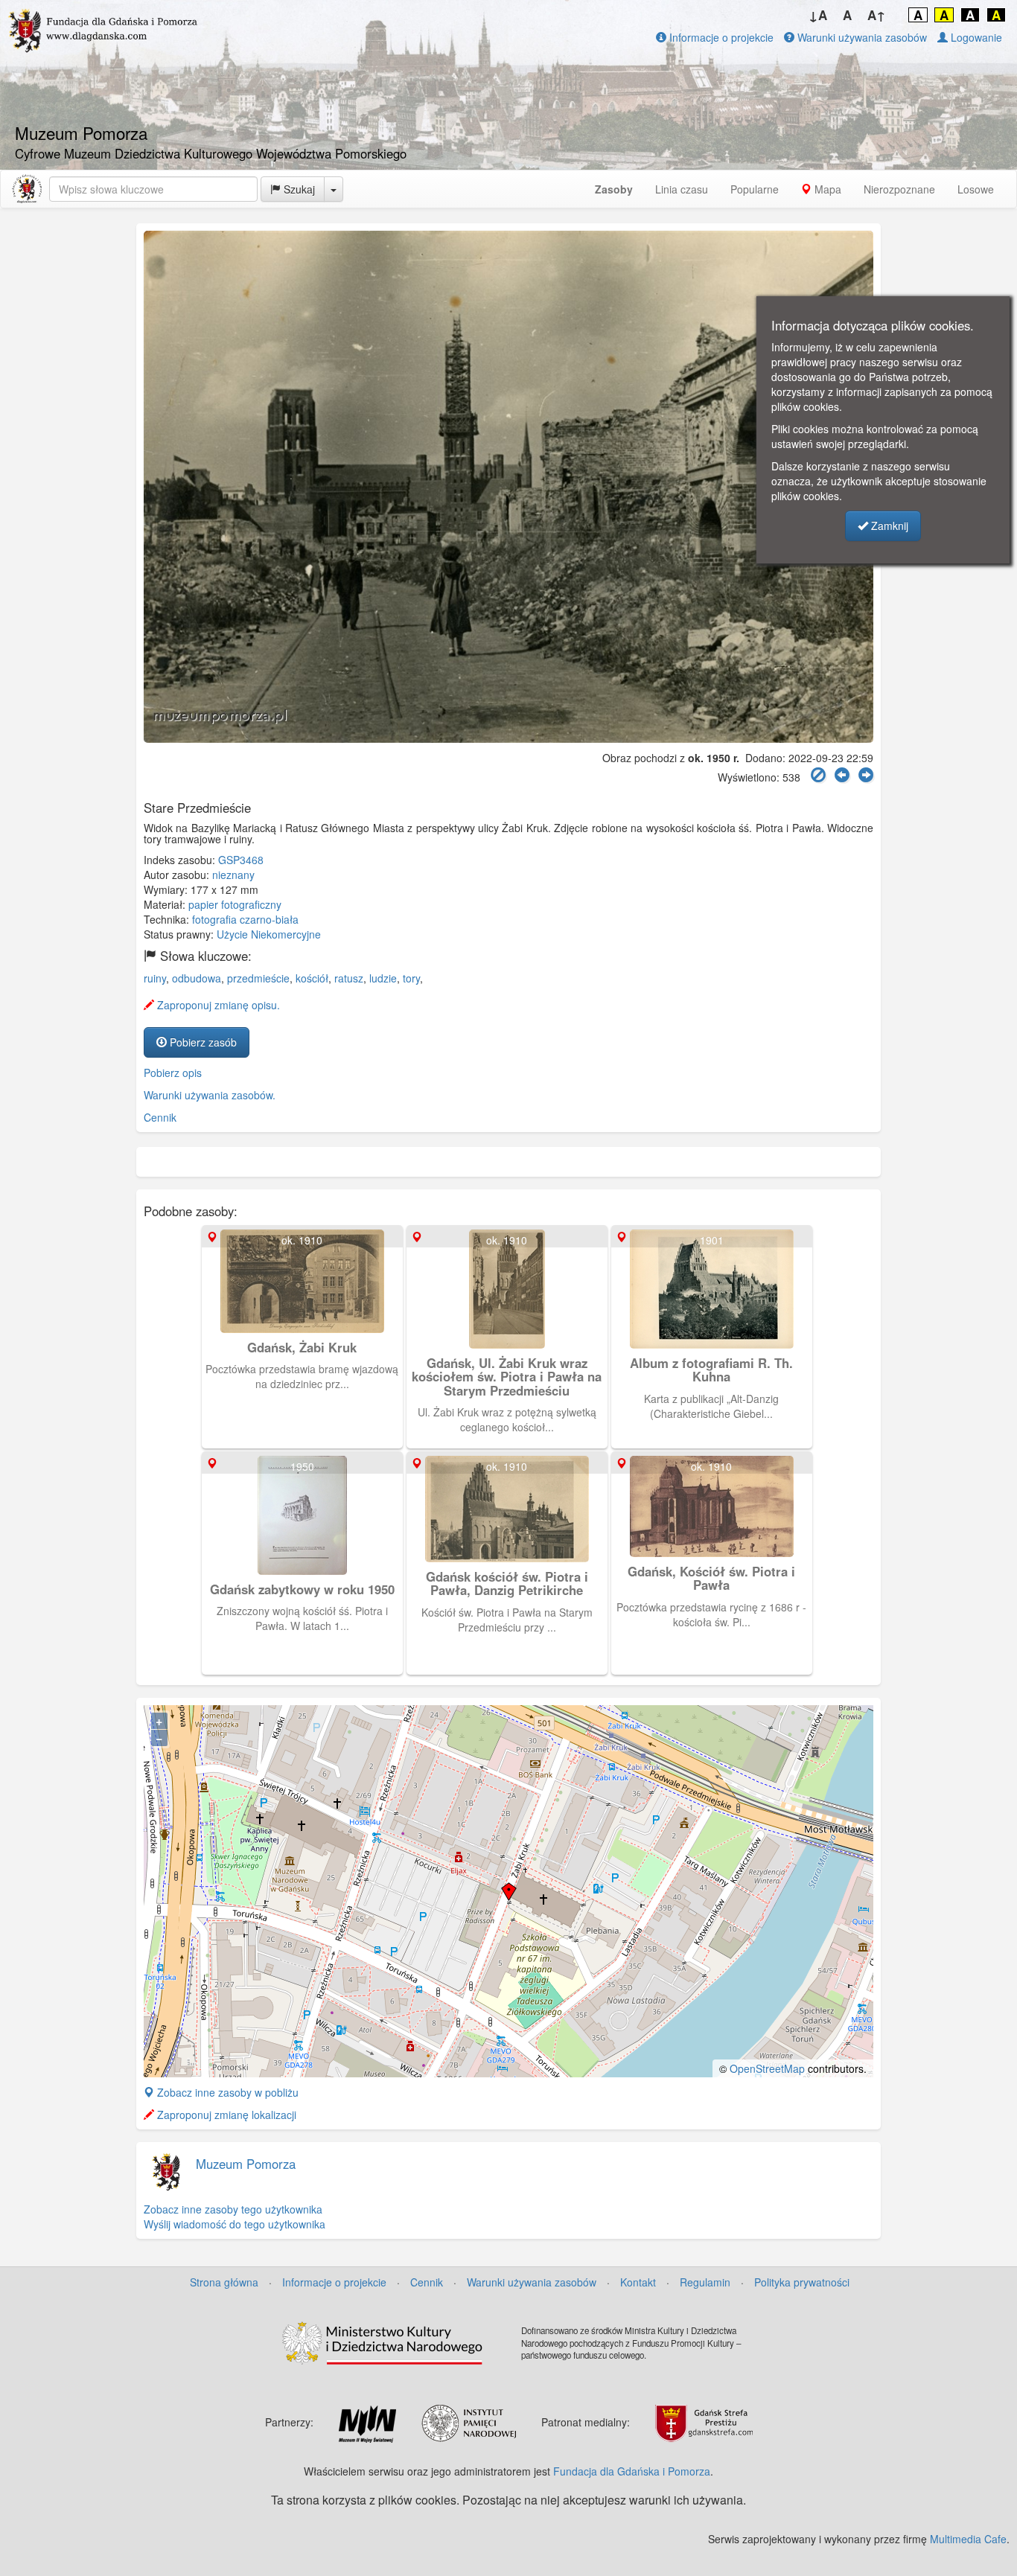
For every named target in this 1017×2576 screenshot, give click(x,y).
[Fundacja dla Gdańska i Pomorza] (27, 189)
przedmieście (258, 978)
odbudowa (197, 978)
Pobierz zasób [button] (202, 1042)
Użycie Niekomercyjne (269, 934)
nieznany (233, 875)
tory (411, 978)
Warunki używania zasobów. (210, 1095)
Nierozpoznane (899, 189)
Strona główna (224, 2282)
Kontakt (638, 2282)
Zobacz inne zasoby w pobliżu (226, 2092)
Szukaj (298, 189)
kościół (312, 978)
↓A (818, 15)
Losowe (976, 189)
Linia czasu (682, 189)
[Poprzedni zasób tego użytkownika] (842, 775)
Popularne (755, 189)
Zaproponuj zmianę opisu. (217, 1005)
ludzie (383, 978)
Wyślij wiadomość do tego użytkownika (235, 2224)
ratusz (349, 978)
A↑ (877, 15)
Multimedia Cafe (968, 2539)
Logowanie (975, 37)
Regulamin (705, 2282)
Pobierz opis (173, 1073)
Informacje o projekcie (720, 37)
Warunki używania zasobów (861, 37)
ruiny (155, 978)
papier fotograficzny (235, 904)
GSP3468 (241, 860)
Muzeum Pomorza (246, 2164)
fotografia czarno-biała (245, 919)
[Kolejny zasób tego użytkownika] (866, 775)
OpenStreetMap (767, 2068)
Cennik (160, 1117)
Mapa (826, 189)
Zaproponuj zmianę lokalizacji (225, 2115)
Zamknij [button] (888, 525)
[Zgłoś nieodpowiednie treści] (818, 775)
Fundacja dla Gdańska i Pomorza (632, 2471)
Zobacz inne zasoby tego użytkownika (233, 2209)
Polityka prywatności (802, 2282)
